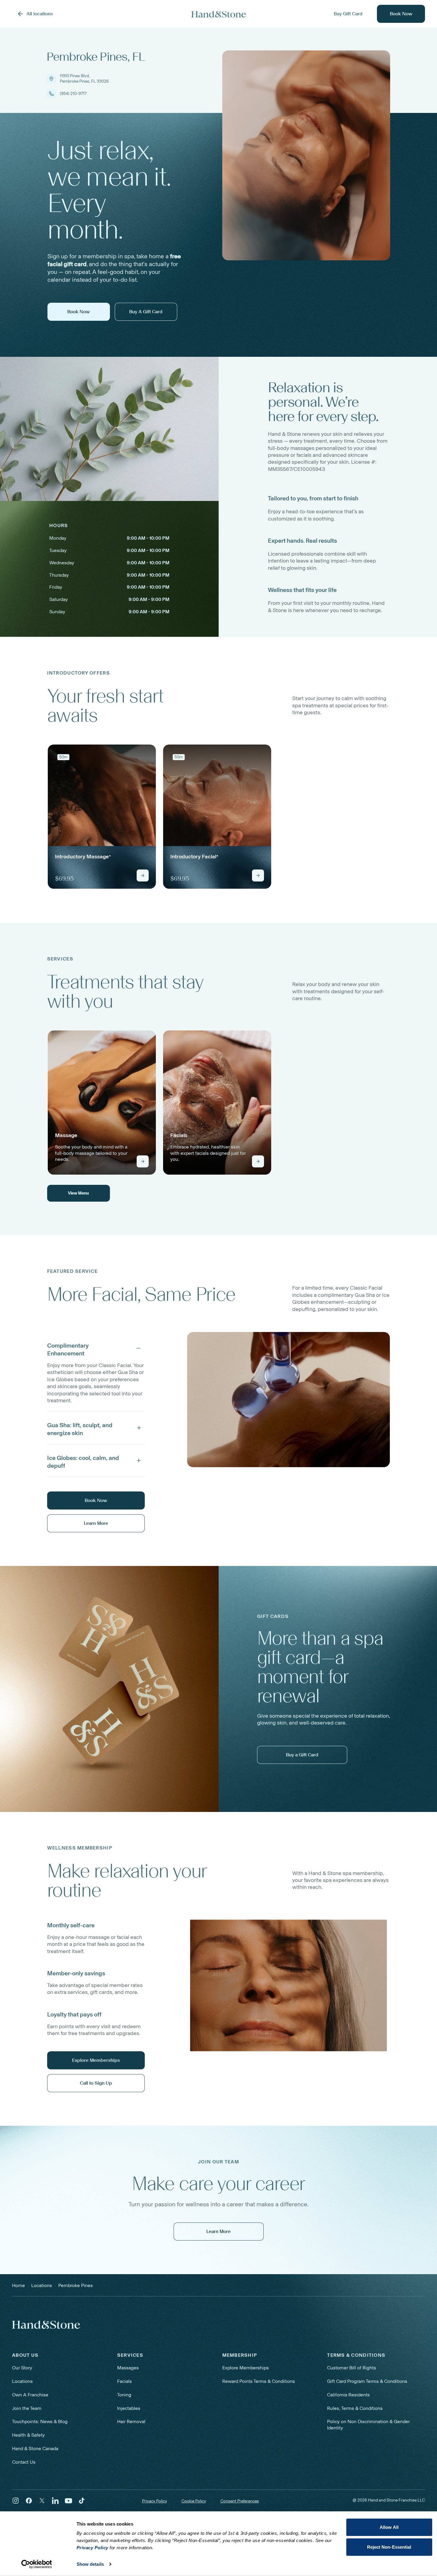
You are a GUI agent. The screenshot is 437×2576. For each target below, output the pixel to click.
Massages (128, 2368)
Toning (124, 2395)
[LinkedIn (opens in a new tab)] (55, 2501)
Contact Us (24, 2462)
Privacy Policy (155, 2501)
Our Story (22, 2368)
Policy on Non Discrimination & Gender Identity (368, 2425)
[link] (102, 817)
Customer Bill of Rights (352, 2368)
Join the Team (27, 2408)
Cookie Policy (194, 2501)
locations (42, 2285)
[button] (96, 1348)
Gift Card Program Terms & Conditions (367, 2381)
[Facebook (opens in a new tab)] (29, 2501)
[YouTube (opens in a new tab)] (68, 2501)
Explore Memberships (246, 2368)
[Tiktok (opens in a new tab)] (82, 2501)
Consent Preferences (240, 2501)
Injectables (129, 2408)
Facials (124, 2381)
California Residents (348, 2395)
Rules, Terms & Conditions (355, 2408)
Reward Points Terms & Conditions (259, 2381)
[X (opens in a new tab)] (42, 2501)
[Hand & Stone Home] (46, 2325)
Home (18, 2285)
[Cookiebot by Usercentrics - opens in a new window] (36, 2564)
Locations (22, 2381)
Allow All (389, 2527)
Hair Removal (131, 2421)
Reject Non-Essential (389, 2547)
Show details (90, 2564)
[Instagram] (16, 2501)
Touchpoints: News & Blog (40, 2421)
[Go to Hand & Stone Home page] (219, 14)
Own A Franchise (30, 2395)
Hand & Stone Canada (35, 2449)
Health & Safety (28, 2435)
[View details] (143, 875)
